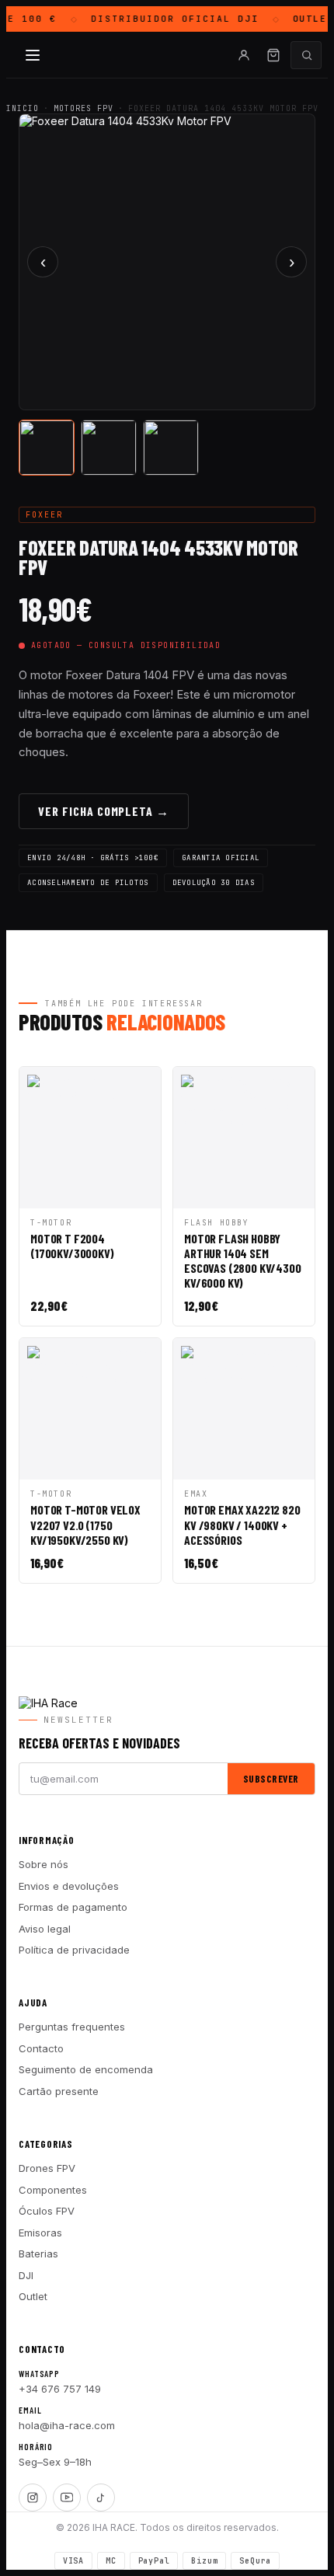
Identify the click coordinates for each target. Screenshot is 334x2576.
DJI (26, 2275)
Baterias (38, 2254)
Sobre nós (43, 1864)
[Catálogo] (33, 55)
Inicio (23, 108)
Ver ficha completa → (104, 811)
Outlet (33, 2296)
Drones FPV (47, 2168)
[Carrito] (273, 55)
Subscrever (271, 1779)
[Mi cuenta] (244, 55)
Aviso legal (45, 1929)
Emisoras (40, 2233)
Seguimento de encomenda (86, 2069)
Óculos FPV (47, 2211)
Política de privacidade (74, 1950)
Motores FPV (83, 108)
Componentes (53, 2190)
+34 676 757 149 (60, 2389)
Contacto (41, 2048)
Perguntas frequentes (72, 2027)
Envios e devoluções (69, 1886)
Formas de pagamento (73, 1907)
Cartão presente (59, 2091)
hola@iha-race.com (67, 2425)
